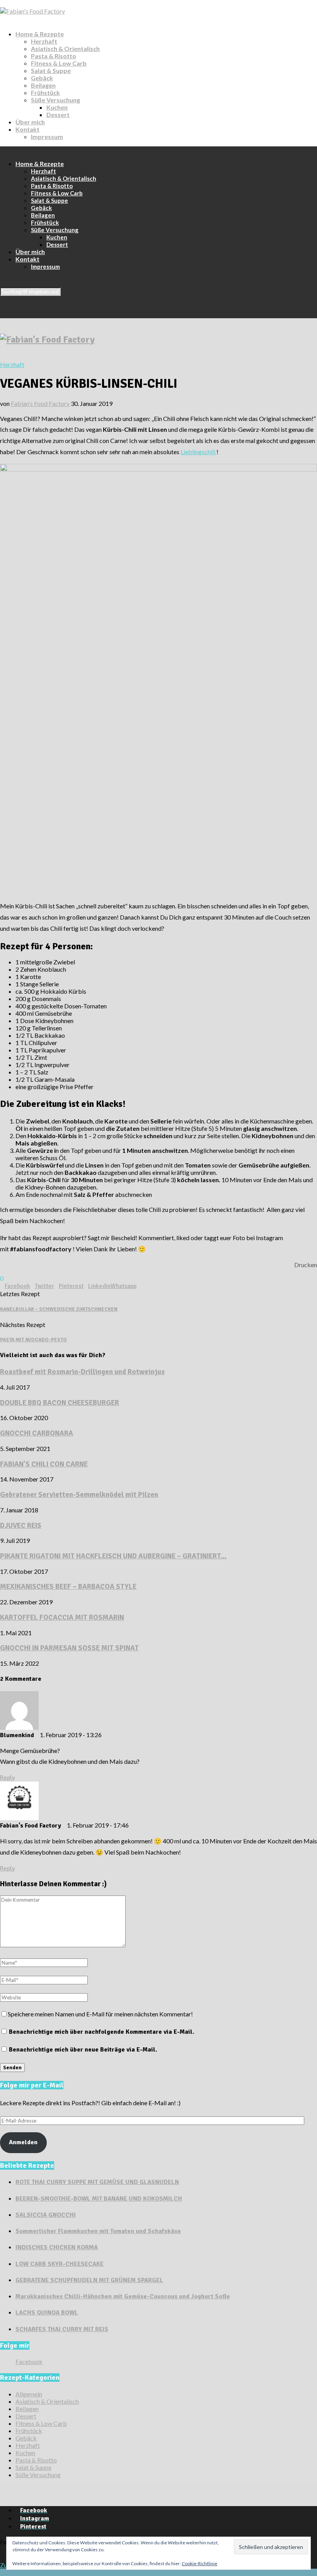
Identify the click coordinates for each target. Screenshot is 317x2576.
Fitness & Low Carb (59, 63)
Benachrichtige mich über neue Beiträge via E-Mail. (83, 2050)
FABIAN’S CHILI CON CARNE (44, 1464)
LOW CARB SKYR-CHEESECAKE (60, 2264)
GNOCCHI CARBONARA (37, 1433)
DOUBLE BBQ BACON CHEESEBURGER (60, 1403)
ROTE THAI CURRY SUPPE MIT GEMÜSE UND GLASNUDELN (97, 2182)
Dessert (58, 115)
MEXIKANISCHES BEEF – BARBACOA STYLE (68, 1586)
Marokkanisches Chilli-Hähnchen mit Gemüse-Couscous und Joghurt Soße (123, 2296)
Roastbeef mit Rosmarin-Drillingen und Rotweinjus (82, 1372)
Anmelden (23, 2142)
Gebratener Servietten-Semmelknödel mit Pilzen (79, 1494)
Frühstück (45, 92)
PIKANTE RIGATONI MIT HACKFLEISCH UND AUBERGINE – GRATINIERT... (113, 1556)
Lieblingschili (199, 452)
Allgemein (29, 2394)
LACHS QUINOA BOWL (47, 2313)
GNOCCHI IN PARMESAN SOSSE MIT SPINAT (69, 1648)
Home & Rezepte (40, 34)
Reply (7, 1778)
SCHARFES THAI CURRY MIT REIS (62, 2329)
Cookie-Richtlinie (199, 2563)
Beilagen (43, 85)
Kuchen (57, 107)
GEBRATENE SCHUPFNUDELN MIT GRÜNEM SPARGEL (89, 2280)
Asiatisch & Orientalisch (65, 48)
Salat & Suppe (51, 70)
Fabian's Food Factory (40, 403)
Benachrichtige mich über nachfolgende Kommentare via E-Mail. (102, 2032)
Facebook (29, 2361)
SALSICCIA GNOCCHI (46, 2215)
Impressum (47, 137)
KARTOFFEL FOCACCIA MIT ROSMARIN (62, 1617)
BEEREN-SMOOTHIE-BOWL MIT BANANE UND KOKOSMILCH (99, 2199)
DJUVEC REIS (21, 1525)
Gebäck (42, 78)
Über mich (30, 122)
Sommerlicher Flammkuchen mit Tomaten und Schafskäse (98, 2231)
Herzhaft (44, 41)
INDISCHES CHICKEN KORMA (57, 2247)
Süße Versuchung (55, 100)
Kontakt (27, 129)
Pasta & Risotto (54, 56)
